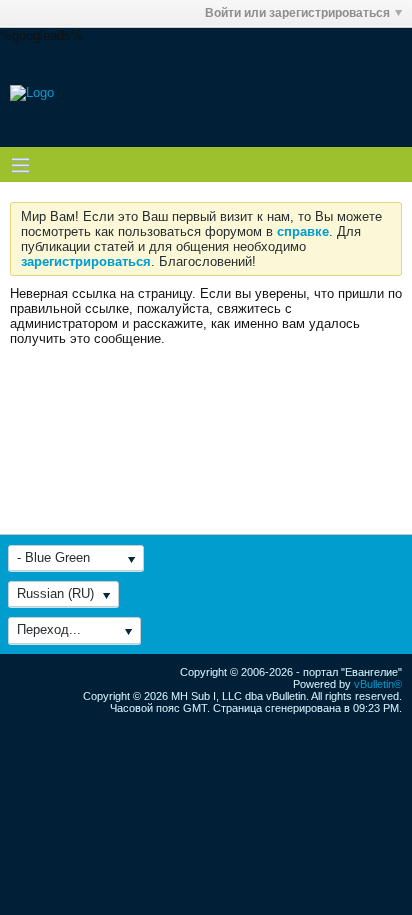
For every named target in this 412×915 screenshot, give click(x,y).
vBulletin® (378, 684)
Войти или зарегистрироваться (297, 13)
